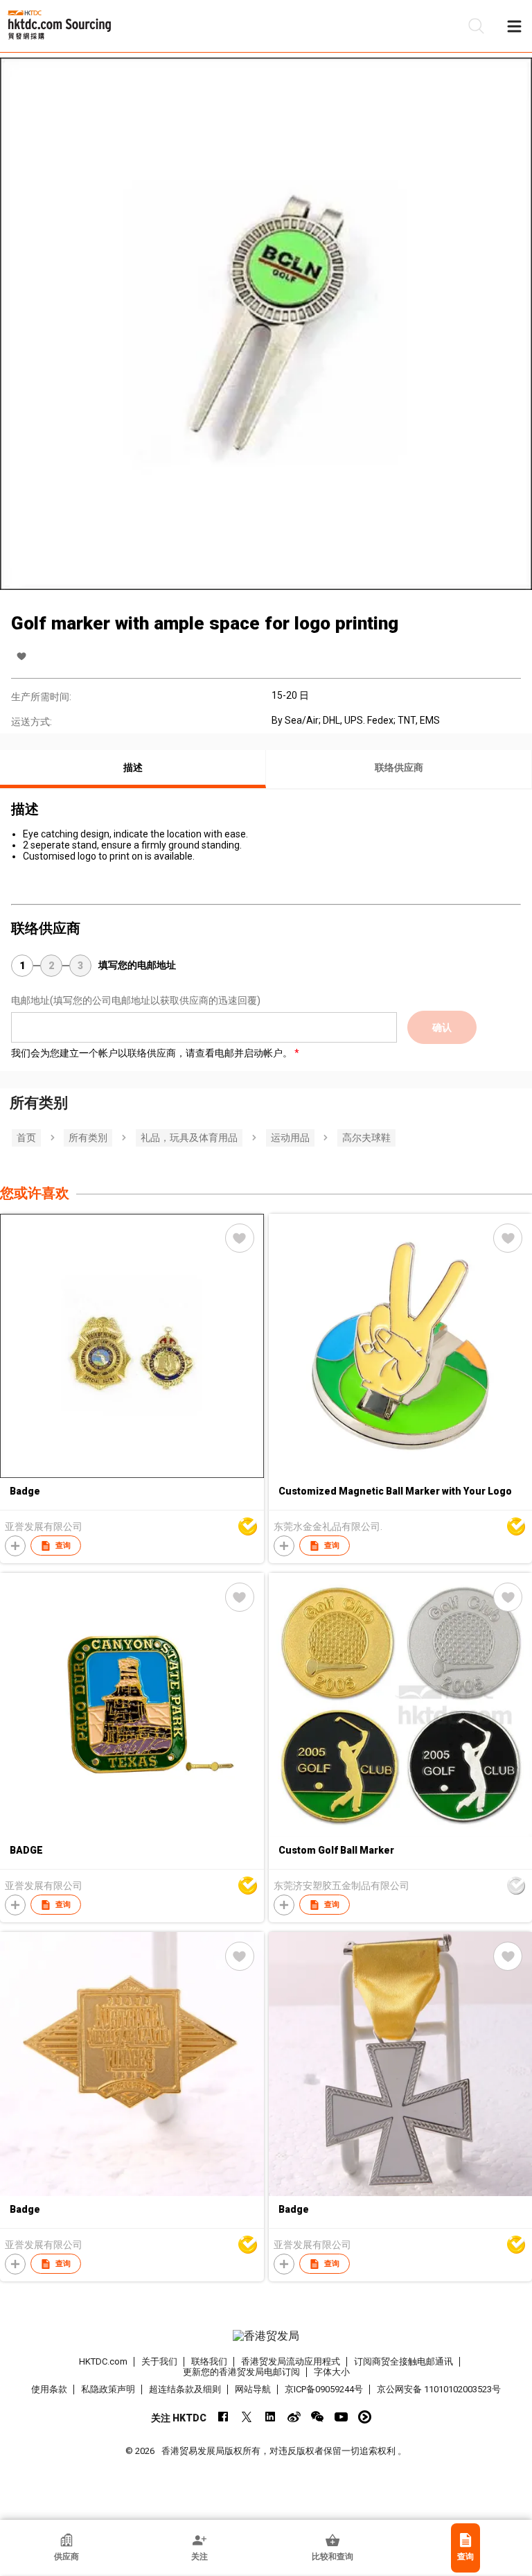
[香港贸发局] (266, 2336)
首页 (26, 1138)
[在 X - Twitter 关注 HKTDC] (247, 2417)
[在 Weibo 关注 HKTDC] (294, 2417)
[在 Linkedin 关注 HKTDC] (271, 2417)
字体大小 (332, 2372)
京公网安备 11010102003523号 (439, 2389)
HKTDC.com (103, 2361)
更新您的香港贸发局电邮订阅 (241, 2372)
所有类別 (88, 1138)
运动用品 (290, 1138)
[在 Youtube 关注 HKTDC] (341, 2417)
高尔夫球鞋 (366, 1138)
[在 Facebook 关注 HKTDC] (223, 2417)
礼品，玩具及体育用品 (189, 1138)
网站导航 (253, 2389)
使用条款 (49, 2389)
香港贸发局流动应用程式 (291, 2361)
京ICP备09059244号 (324, 2389)
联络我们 (209, 2361)
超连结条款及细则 (185, 2389)
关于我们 (159, 2361)
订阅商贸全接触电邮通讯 (404, 2361)
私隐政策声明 (108, 2389)
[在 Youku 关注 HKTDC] (365, 2417)
